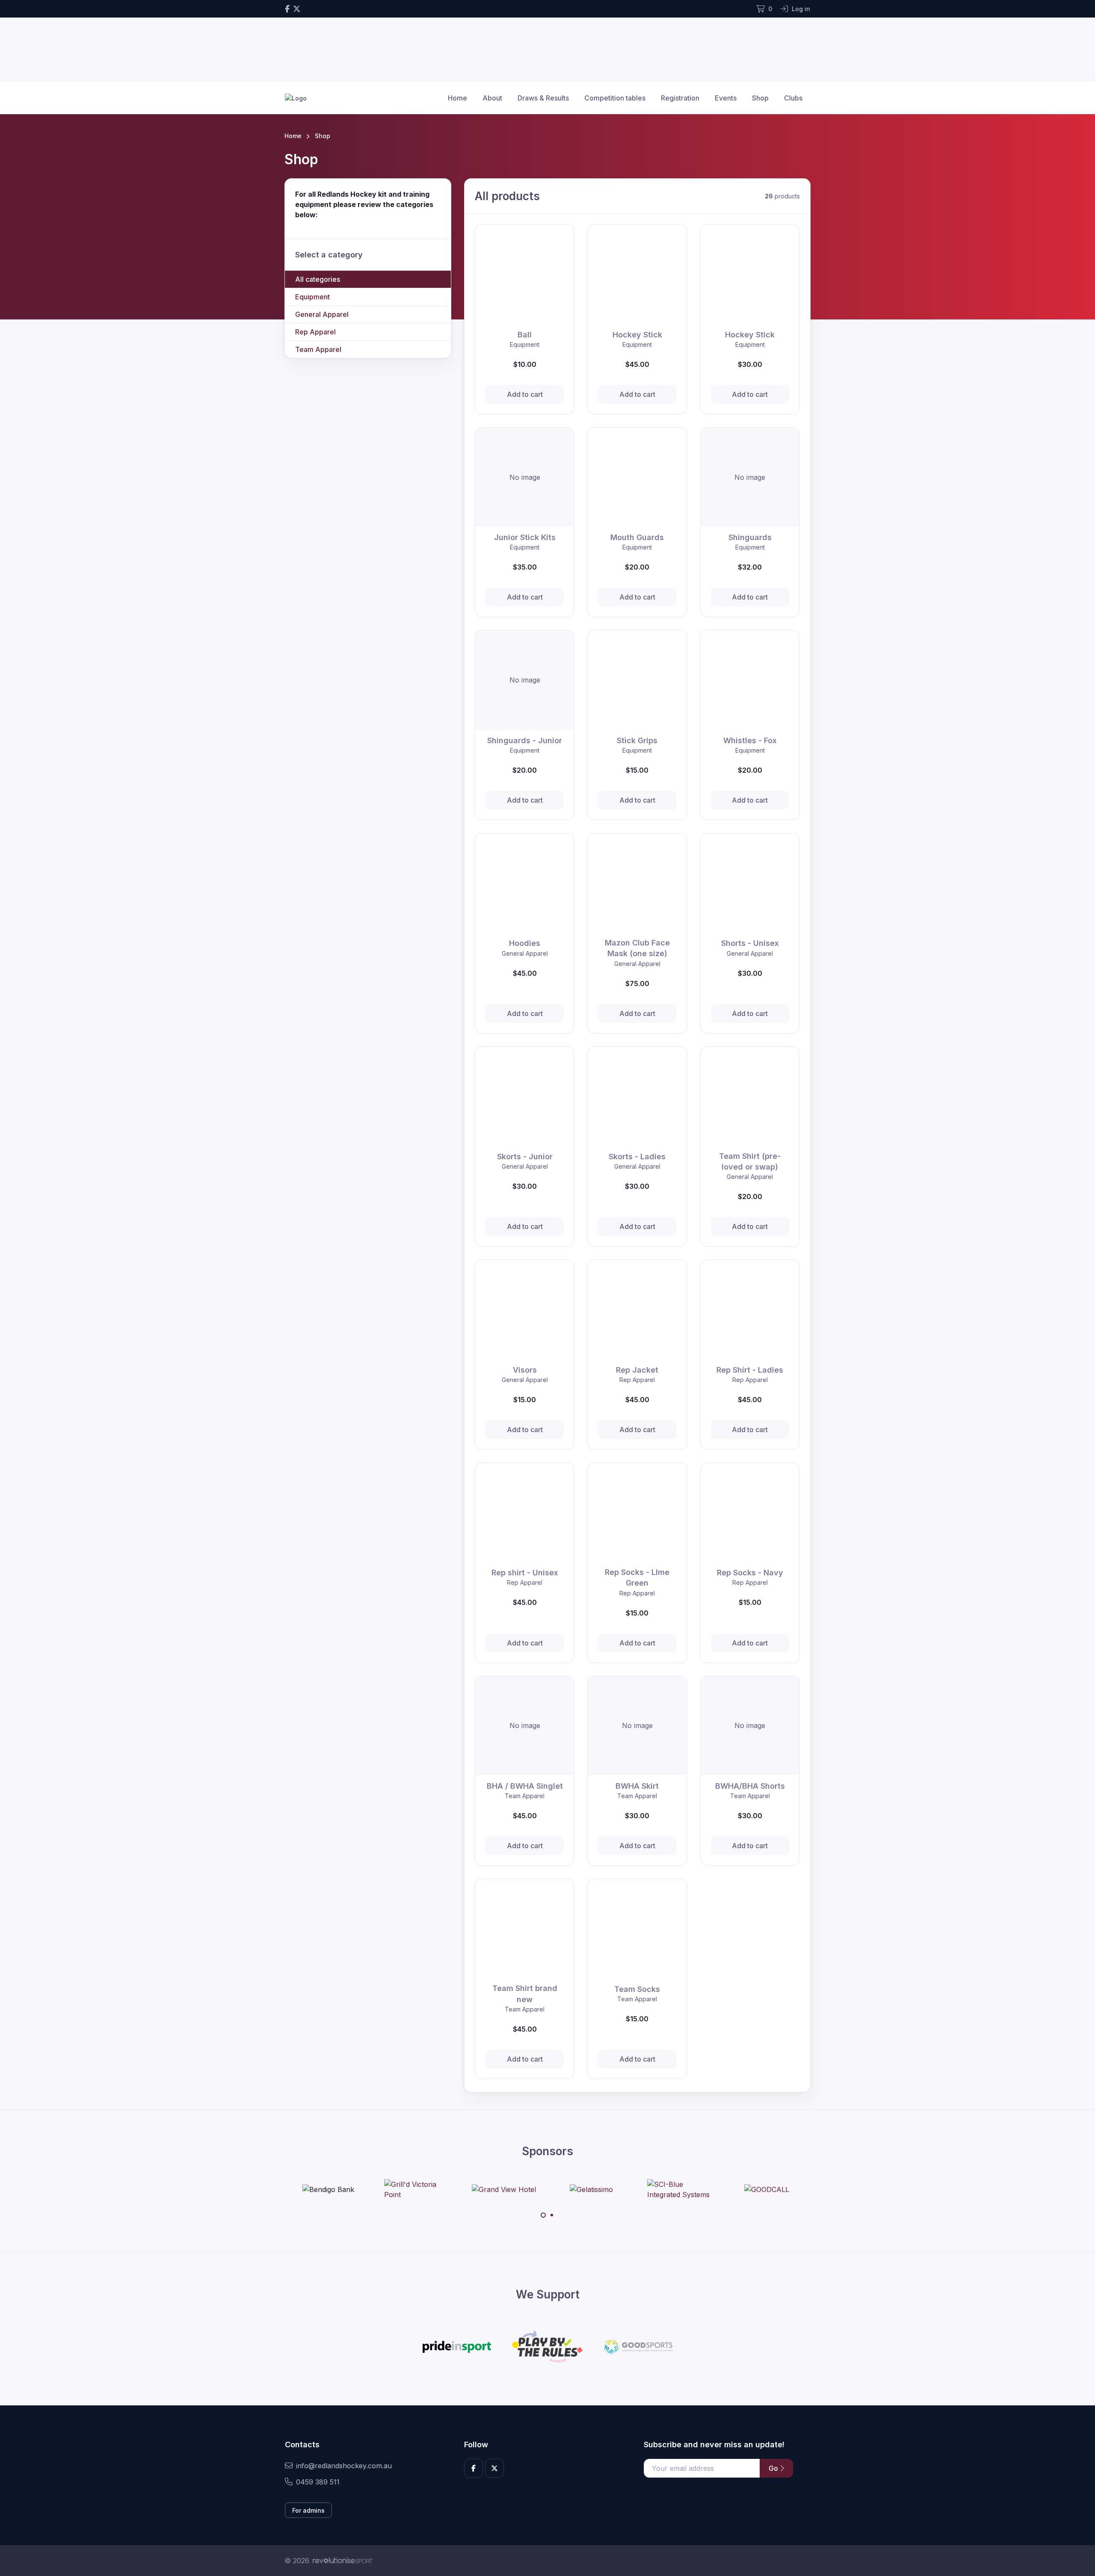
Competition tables (615, 98)
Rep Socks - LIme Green (637, 1578)
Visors (525, 1370)
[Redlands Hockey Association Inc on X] (297, 9)
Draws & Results (543, 98)
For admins (308, 2510)
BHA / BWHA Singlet (525, 1786)
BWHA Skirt (637, 1786)
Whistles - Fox (750, 740)
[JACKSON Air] (800, 2189)
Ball (525, 335)
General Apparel (322, 314)
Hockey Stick (637, 335)
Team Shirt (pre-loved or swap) (750, 1161)
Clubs (793, 98)
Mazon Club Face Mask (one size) (637, 948)
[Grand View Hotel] (449, 2189)
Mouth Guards (637, 537)
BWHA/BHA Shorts (750, 1786)
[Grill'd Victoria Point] (361, 2189)
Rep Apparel (315, 332)
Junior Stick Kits (525, 537)
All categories (318, 279)
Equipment (312, 297)
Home (457, 98)
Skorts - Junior (525, 1157)
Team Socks (637, 1989)
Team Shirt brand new (525, 1994)
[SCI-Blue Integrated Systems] (624, 2189)
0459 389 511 (318, 2482)
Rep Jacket (637, 1370)
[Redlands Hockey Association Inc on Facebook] (287, 9)
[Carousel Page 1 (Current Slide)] (543, 2215)
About (492, 98)
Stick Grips (637, 740)
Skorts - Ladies (637, 1157)
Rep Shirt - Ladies (750, 1370)
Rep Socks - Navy (750, 1573)
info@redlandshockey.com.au (344, 2466)
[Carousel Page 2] (552, 2215)
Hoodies (525, 943)
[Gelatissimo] (537, 2189)
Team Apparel (318, 349)
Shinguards (750, 537)
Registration (680, 98)
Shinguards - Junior (525, 740)
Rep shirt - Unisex (525, 1573)
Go (774, 2468)
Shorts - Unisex (750, 943)
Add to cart (525, 394)
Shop (760, 98)
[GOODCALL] (712, 2189)
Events (726, 98)
